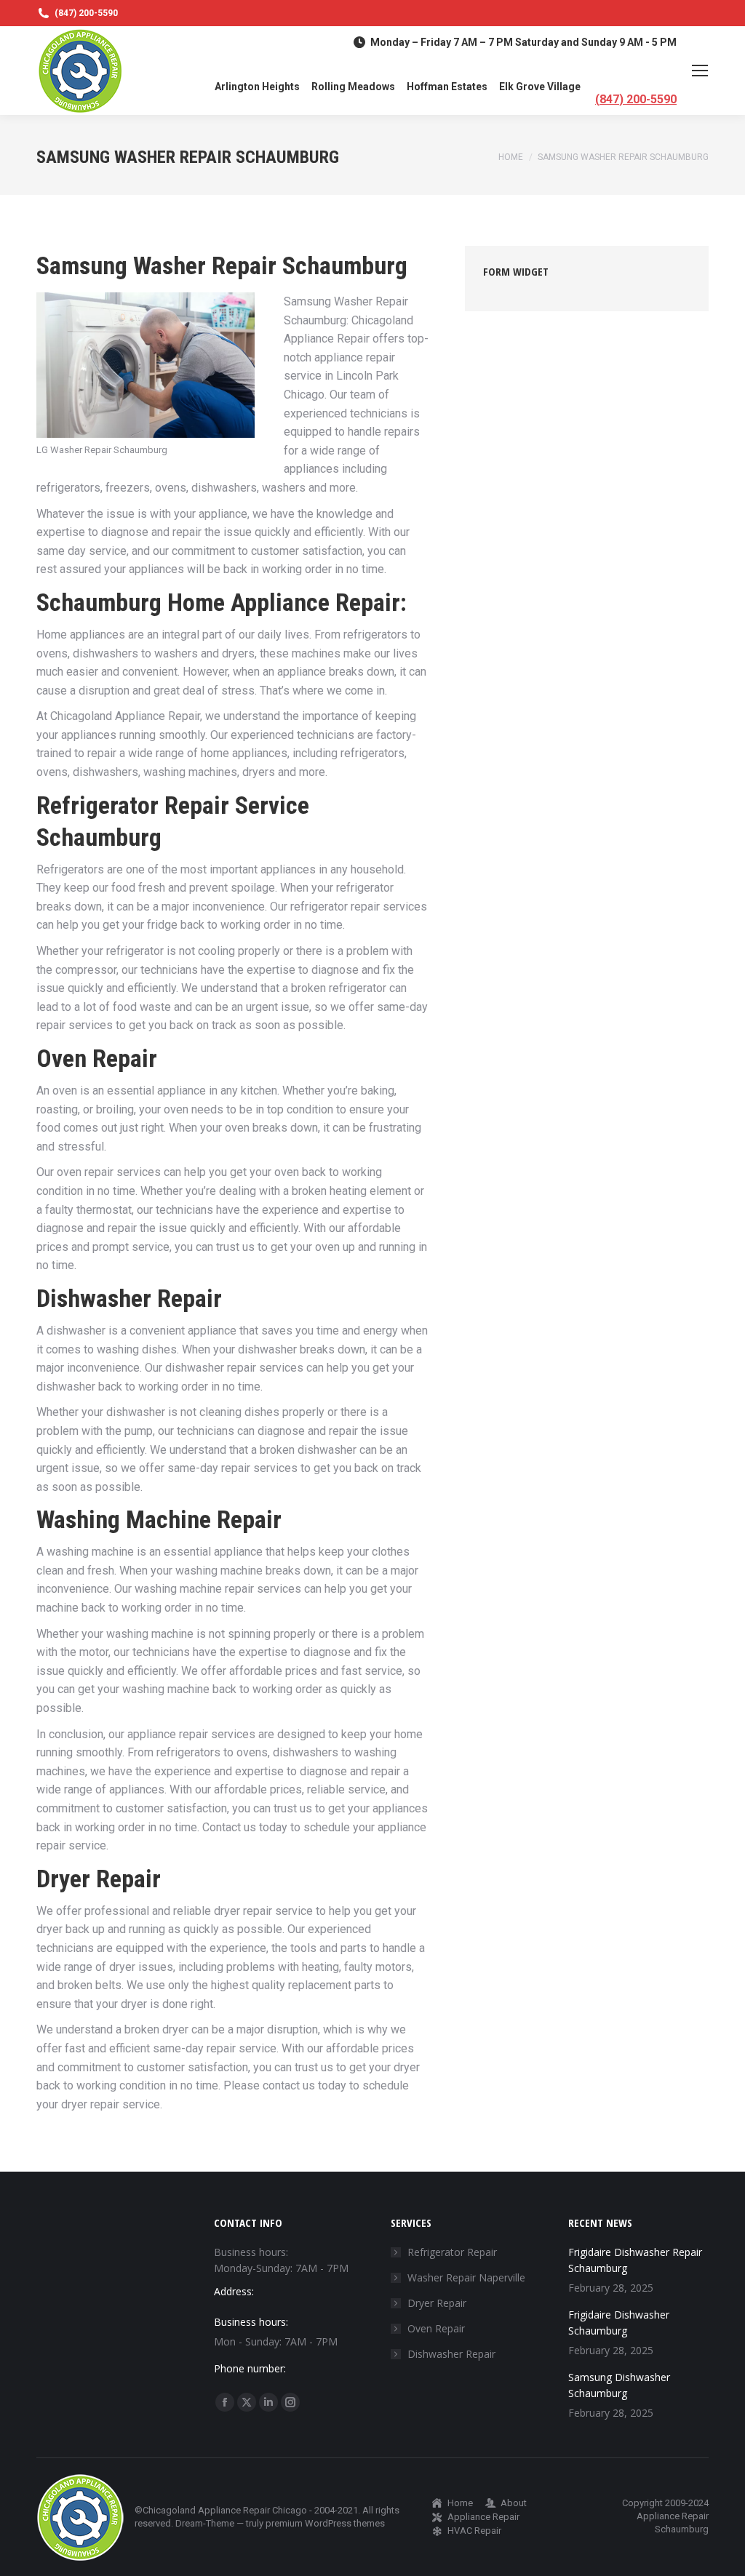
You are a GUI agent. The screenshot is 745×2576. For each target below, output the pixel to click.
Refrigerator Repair (452, 2252)
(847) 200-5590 (86, 13)
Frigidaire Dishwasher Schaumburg (619, 2323)
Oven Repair (436, 2328)
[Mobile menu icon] (700, 71)
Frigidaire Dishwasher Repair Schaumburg (635, 2260)
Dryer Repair (437, 2303)
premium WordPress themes (325, 2523)
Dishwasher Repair (451, 2354)
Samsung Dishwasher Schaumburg (619, 2385)
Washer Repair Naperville (466, 2277)
